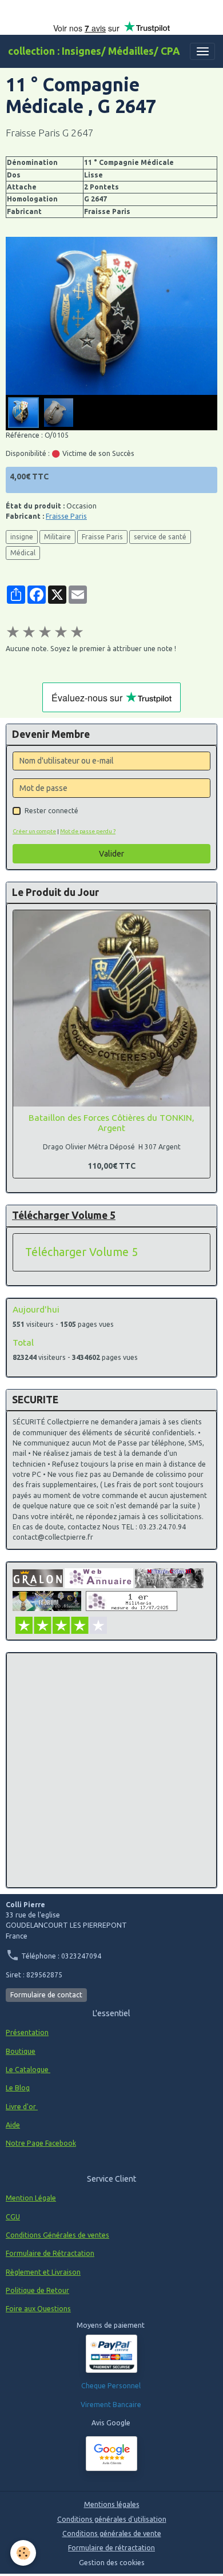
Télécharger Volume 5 (81, 1252)
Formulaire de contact (46, 1995)
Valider (111, 854)
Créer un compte (34, 831)
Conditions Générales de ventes (57, 2235)
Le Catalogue (28, 2070)
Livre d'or (22, 2107)
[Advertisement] (111, 1770)
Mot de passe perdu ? (88, 831)
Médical (23, 553)
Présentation (27, 2032)
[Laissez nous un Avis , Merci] (111, 2454)
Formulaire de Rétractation (50, 2253)
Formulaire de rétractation (111, 2548)
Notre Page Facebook (41, 2143)
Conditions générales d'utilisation (112, 2519)
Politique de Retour (37, 2290)
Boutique (21, 2051)
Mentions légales (112, 2504)
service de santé (160, 537)
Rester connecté (51, 811)
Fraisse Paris (66, 516)
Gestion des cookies (112, 2563)
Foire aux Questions (38, 2309)
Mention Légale (31, 2198)
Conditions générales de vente (112, 2533)
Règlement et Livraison (43, 2272)
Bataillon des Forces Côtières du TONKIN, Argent (111, 1123)
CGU (13, 2217)
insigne (22, 537)
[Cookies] (23, 2553)
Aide (13, 2125)
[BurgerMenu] (202, 51)
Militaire (57, 537)
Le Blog (18, 2088)
